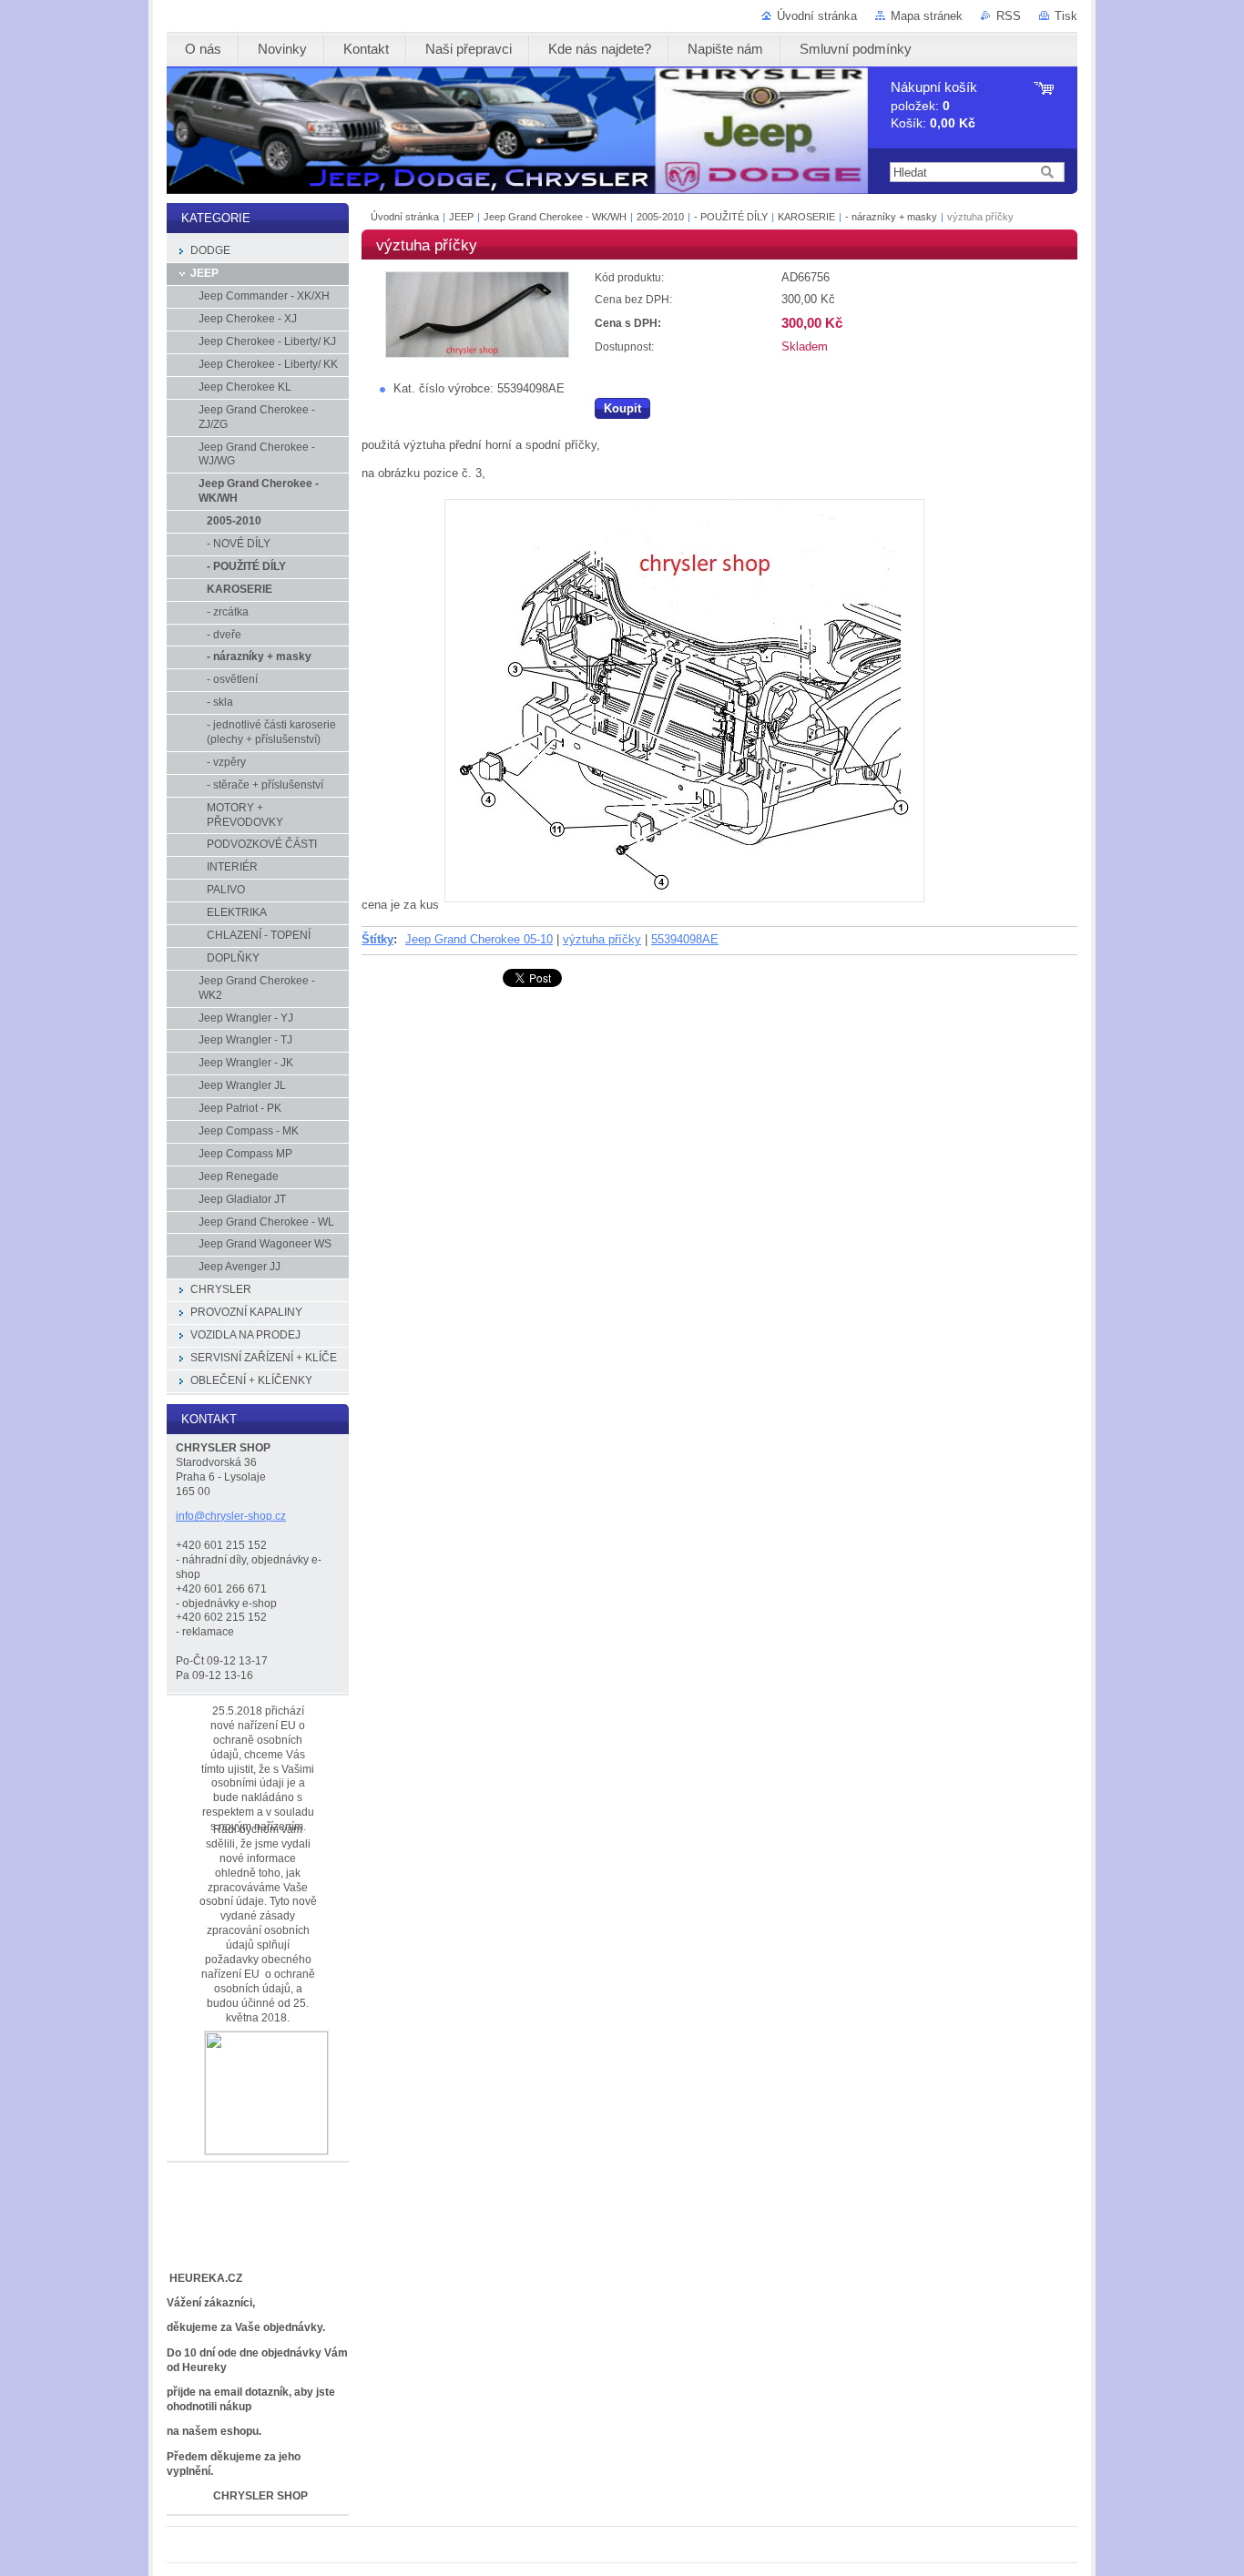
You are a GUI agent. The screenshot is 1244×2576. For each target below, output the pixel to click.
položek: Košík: (934, 105)
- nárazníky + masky (891, 217)
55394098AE (685, 939)
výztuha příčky (602, 939)
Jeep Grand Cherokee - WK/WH (555, 217)
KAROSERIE (806, 217)
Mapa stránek (927, 16)
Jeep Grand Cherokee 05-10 (479, 939)
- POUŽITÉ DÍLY (731, 217)
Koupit (622, 408)
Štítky (377, 939)
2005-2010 (660, 217)
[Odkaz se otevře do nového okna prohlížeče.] (477, 354)
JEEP (461, 217)
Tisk (1066, 16)
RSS (1009, 16)
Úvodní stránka (817, 16)
